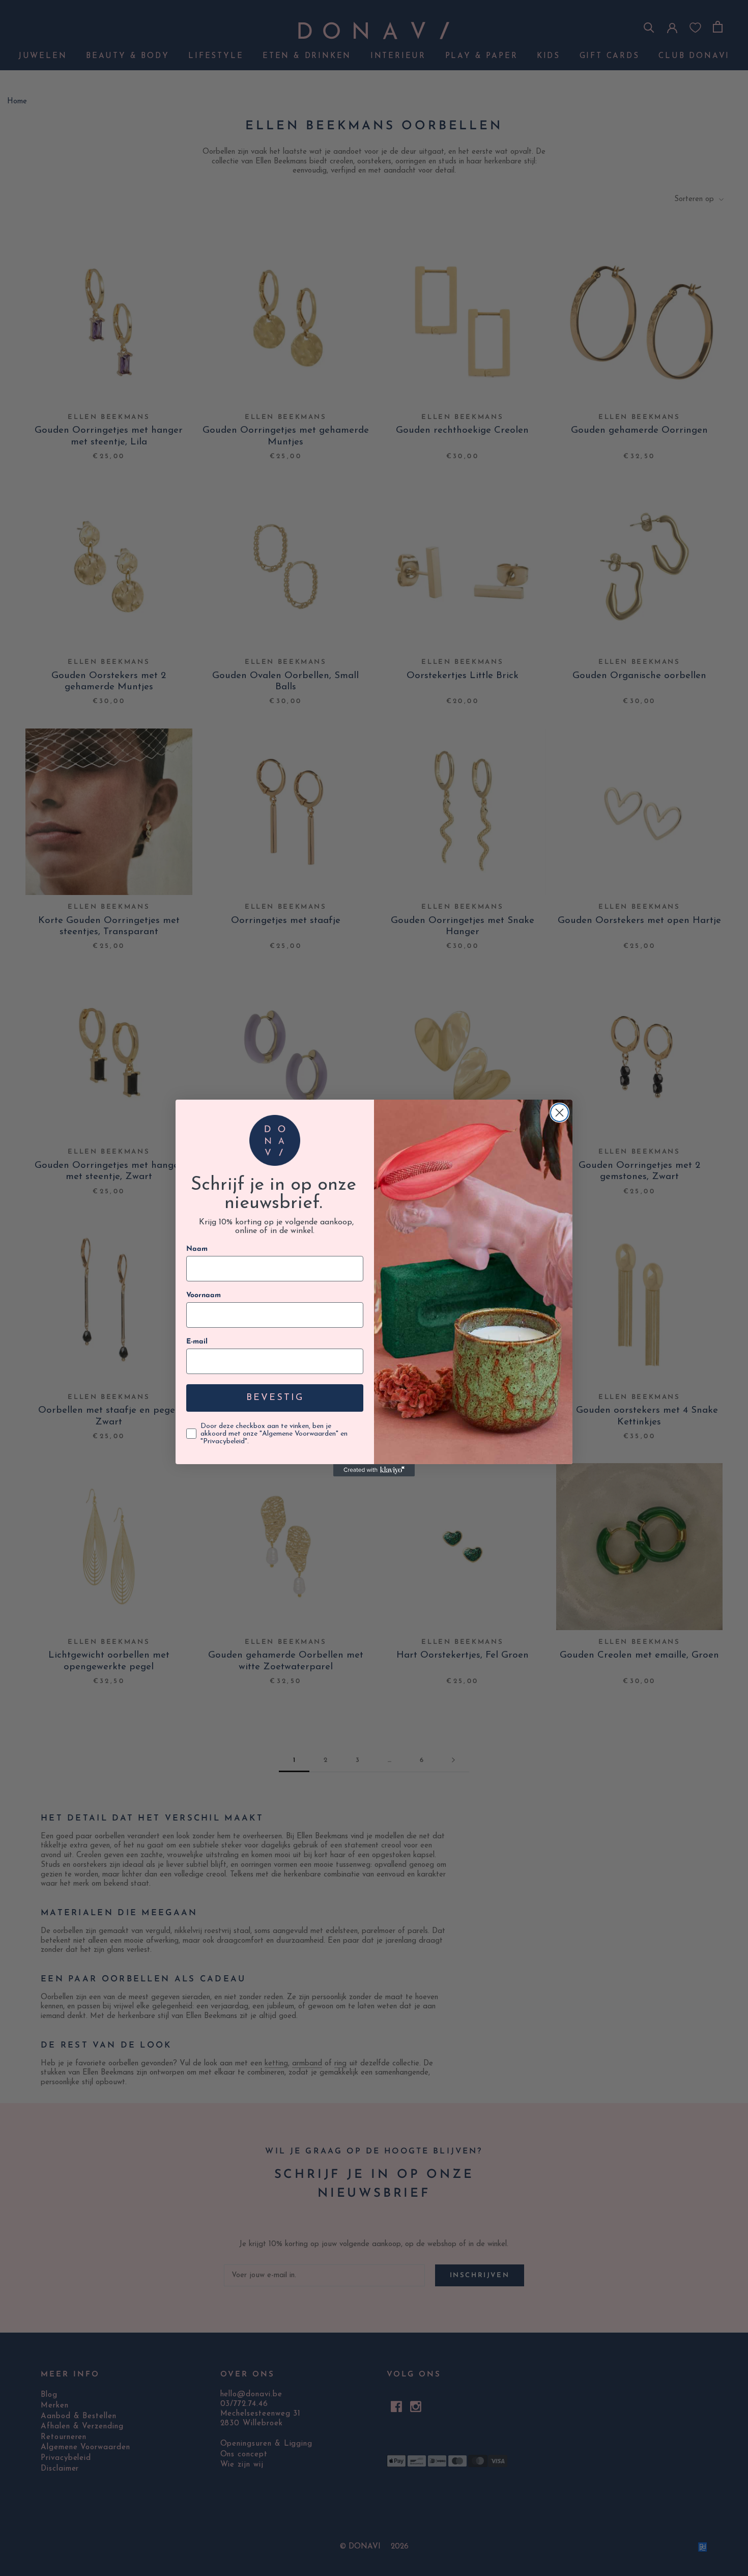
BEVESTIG (275, 1398)
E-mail (197, 1342)
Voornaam (204, 1295)
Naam (197, 1249)
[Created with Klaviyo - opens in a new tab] (374, 1470)
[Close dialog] (559, 1113)
